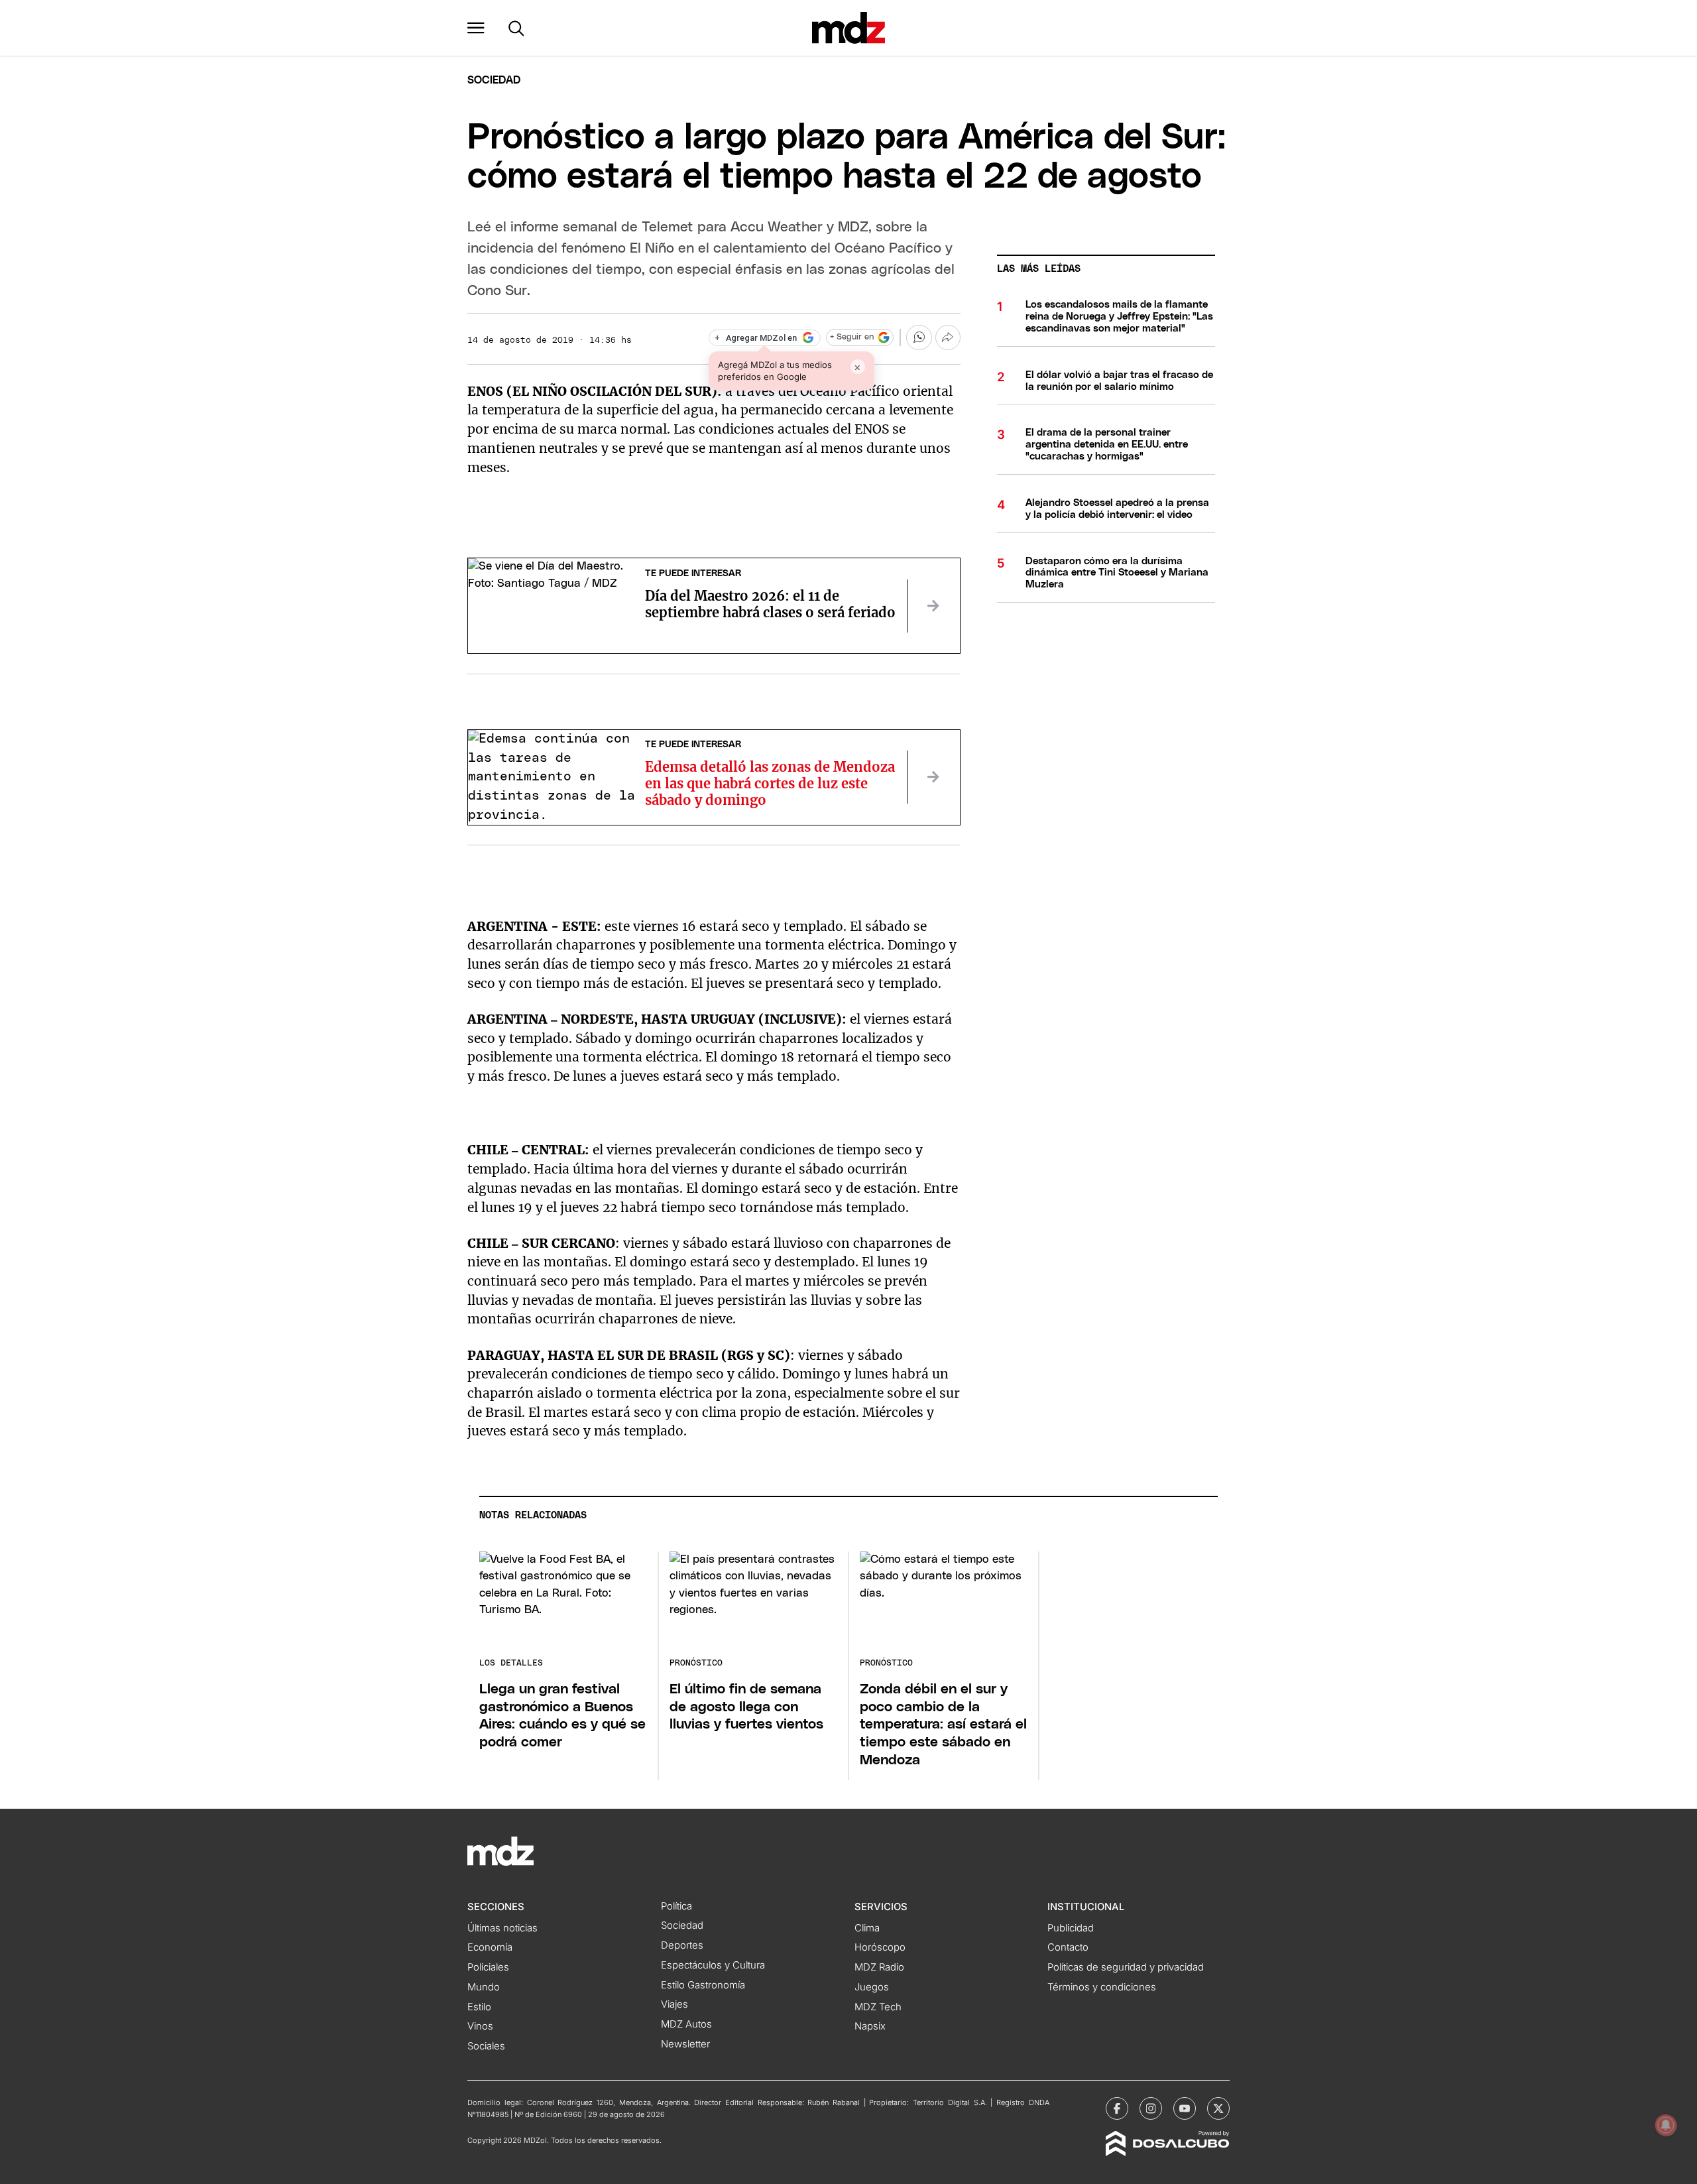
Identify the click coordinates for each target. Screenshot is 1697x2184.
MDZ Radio (879, 1967)
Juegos (872, 1987)
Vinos (480, 2026)
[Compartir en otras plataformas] (948, 337)
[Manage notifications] (1666, 2125)
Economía (490, 1947)
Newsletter (685, 2044)
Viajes (674, 2004)
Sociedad (494, 80)
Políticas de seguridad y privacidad (1126, 1967)
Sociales (486, 2046)
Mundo (484, 1987)
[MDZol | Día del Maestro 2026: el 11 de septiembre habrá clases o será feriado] (933, 606)
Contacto (1068, 1947)
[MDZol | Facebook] (1117, 2108)
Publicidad (1071, 1928)
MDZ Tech (878, 2007)
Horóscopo (880, 1947)
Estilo (479, 2007)
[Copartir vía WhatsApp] (919, 337)
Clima (867, 1928)
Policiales (488, 1967)
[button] (476, 28)
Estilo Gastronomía (703, 1985)
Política (676, 1906)
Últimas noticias (502, 1928)
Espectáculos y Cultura (713, 1965)
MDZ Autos (686, 2024)
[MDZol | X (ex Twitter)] (1218, 2108)
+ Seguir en (852, 337)
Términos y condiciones (1102, 1987)
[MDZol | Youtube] (1185, 2108)
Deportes (682, 1945)
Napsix (870, 2026)
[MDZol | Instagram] (1151, 2108)
